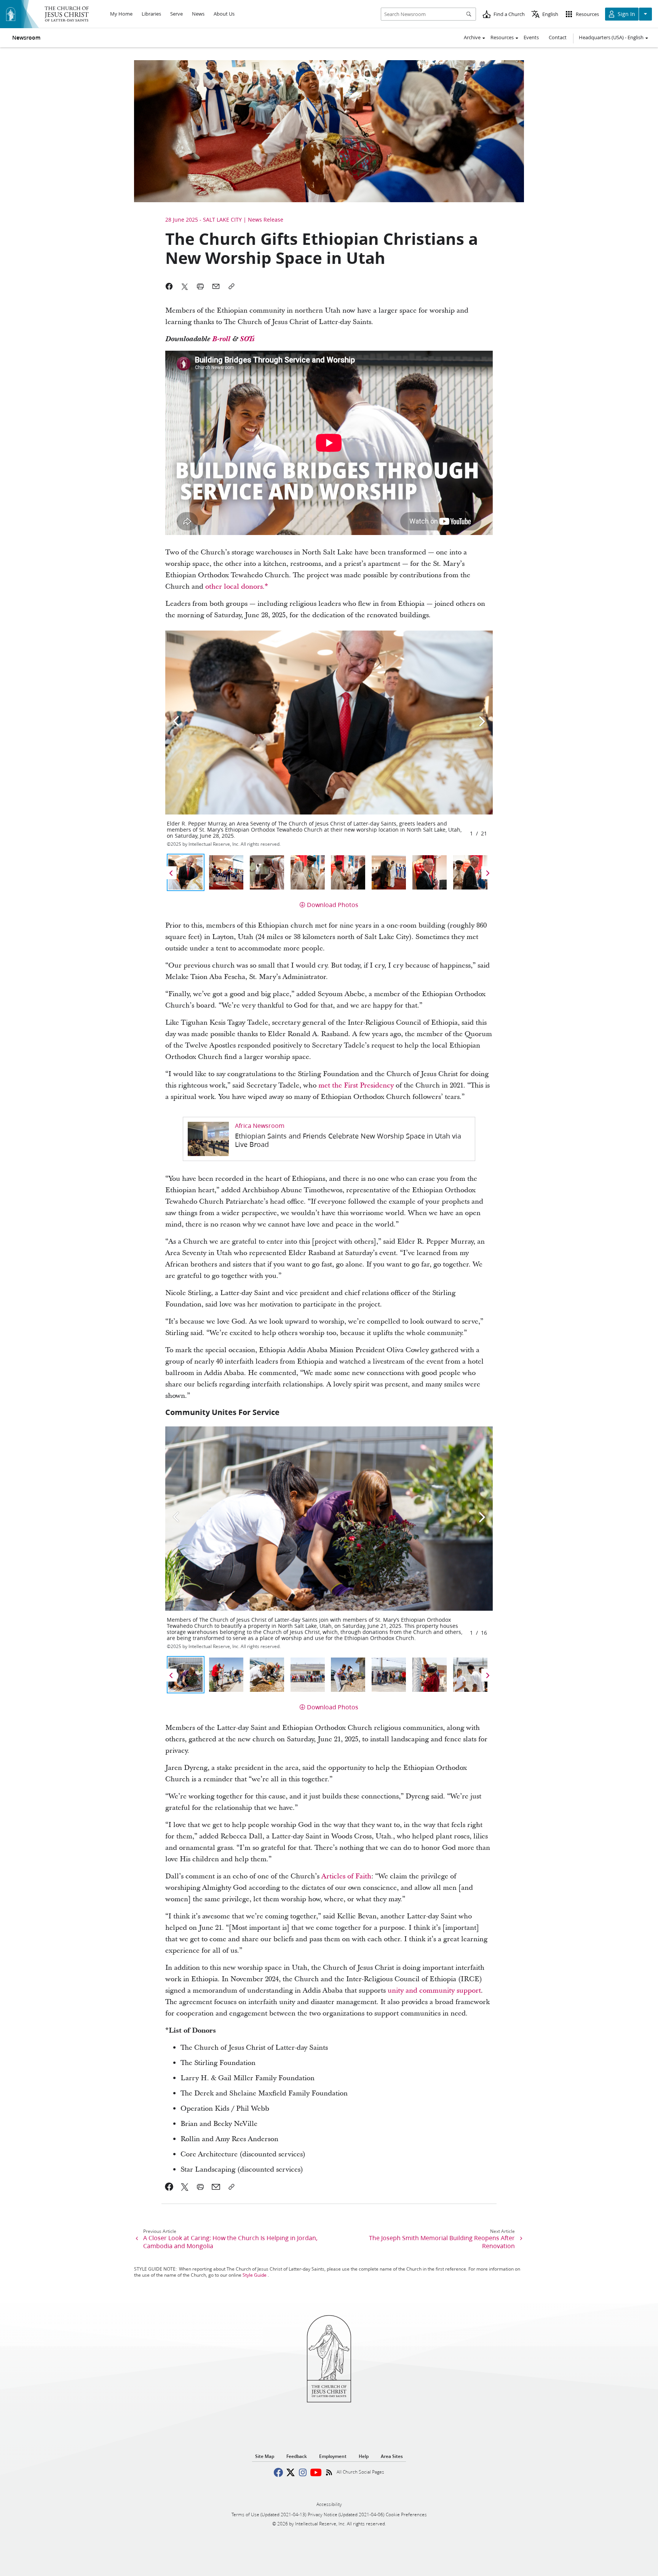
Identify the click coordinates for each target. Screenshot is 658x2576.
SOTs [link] (247, 339)
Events (531, 37)
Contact (558, 37)
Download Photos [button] (333, 905)
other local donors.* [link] (237, 587)
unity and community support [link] (434, 1991)
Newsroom (26, 38)
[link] (329, 1139)
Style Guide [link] (255, 2275)
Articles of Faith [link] (346, 1876)
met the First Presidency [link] (356, 1085)
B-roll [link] (222, 339)
